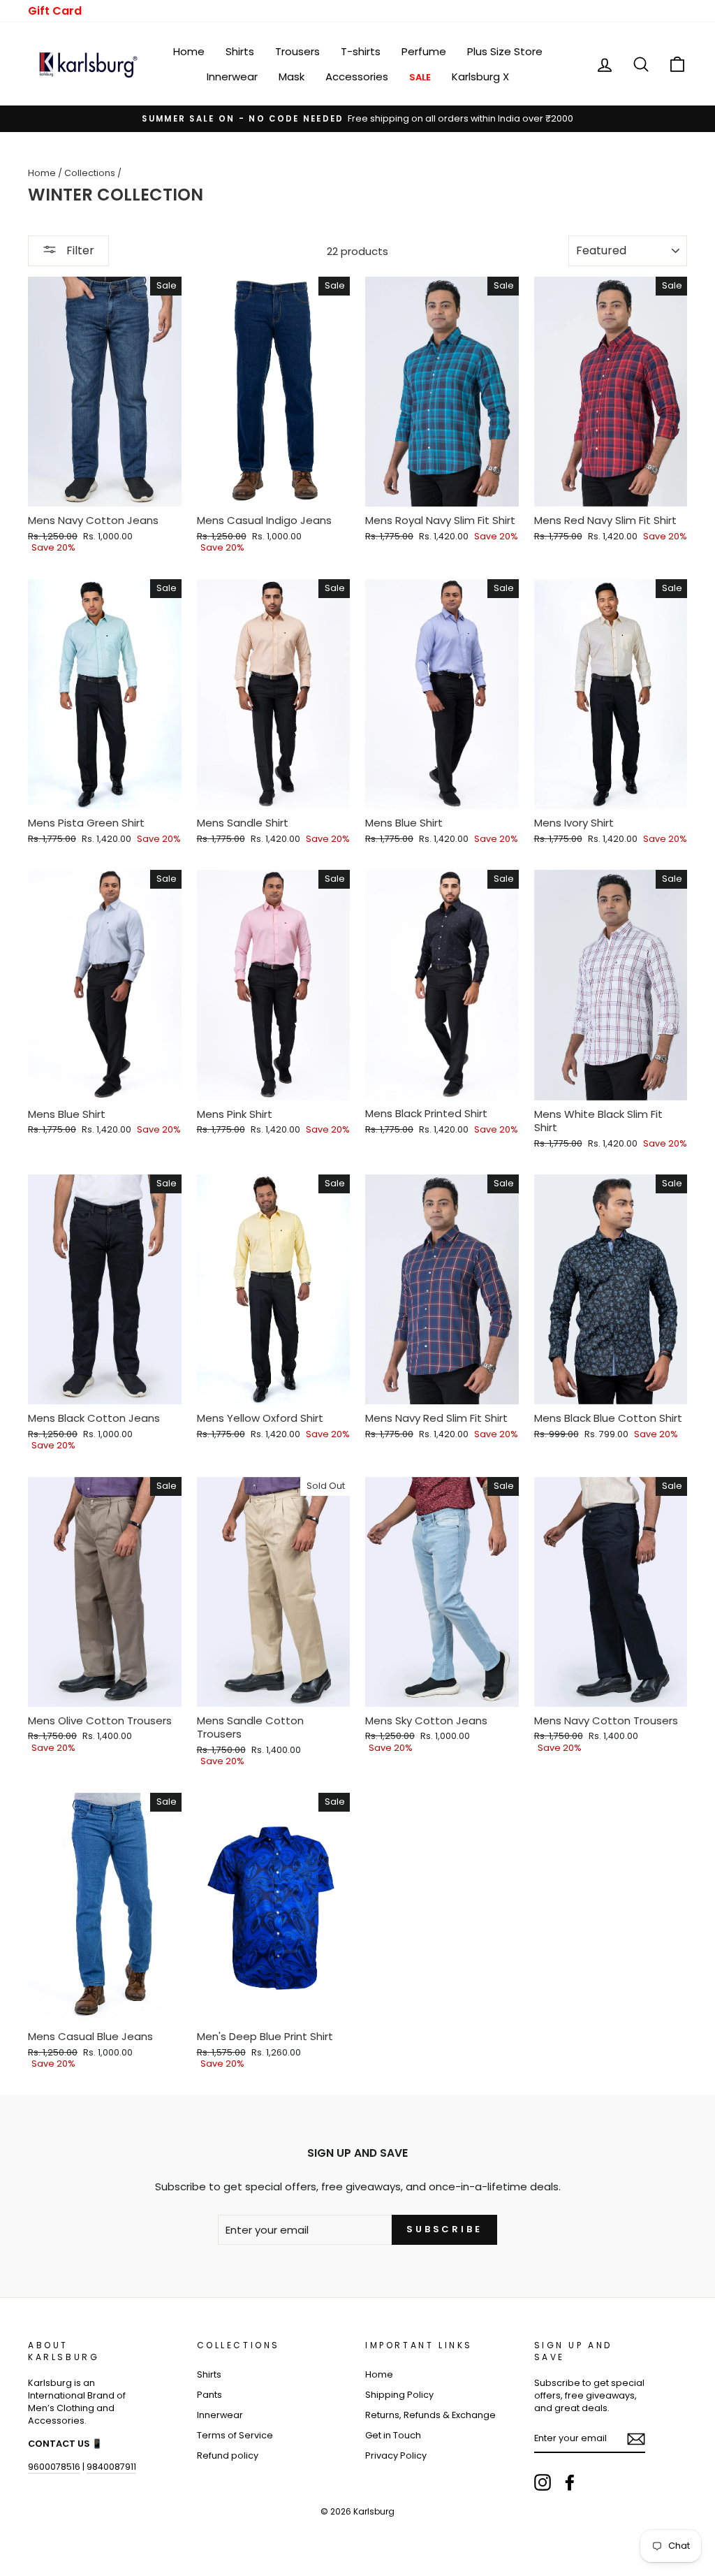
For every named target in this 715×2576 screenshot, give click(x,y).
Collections (90, 173)
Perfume (424, 51)
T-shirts (361, 51)
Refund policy (228, 2455)
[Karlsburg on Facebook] (570, 2482)
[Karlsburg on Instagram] (543, 2482)
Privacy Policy (396, 2455)
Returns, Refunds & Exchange (430, 2415)
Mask (292, 77)
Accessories (357, 77)
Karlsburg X (480, 77)
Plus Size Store (505, 51)
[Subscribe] (636, 2439)
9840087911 (111, 2467)
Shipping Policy (399, 2395)
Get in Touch (393, 2435)
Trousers (297, 51)
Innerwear (232, 77)
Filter (79, 250)
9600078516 (54, 2467)
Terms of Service (235, 2435)
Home (189, 51)
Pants (209, 2395)
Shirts (240, 51)
